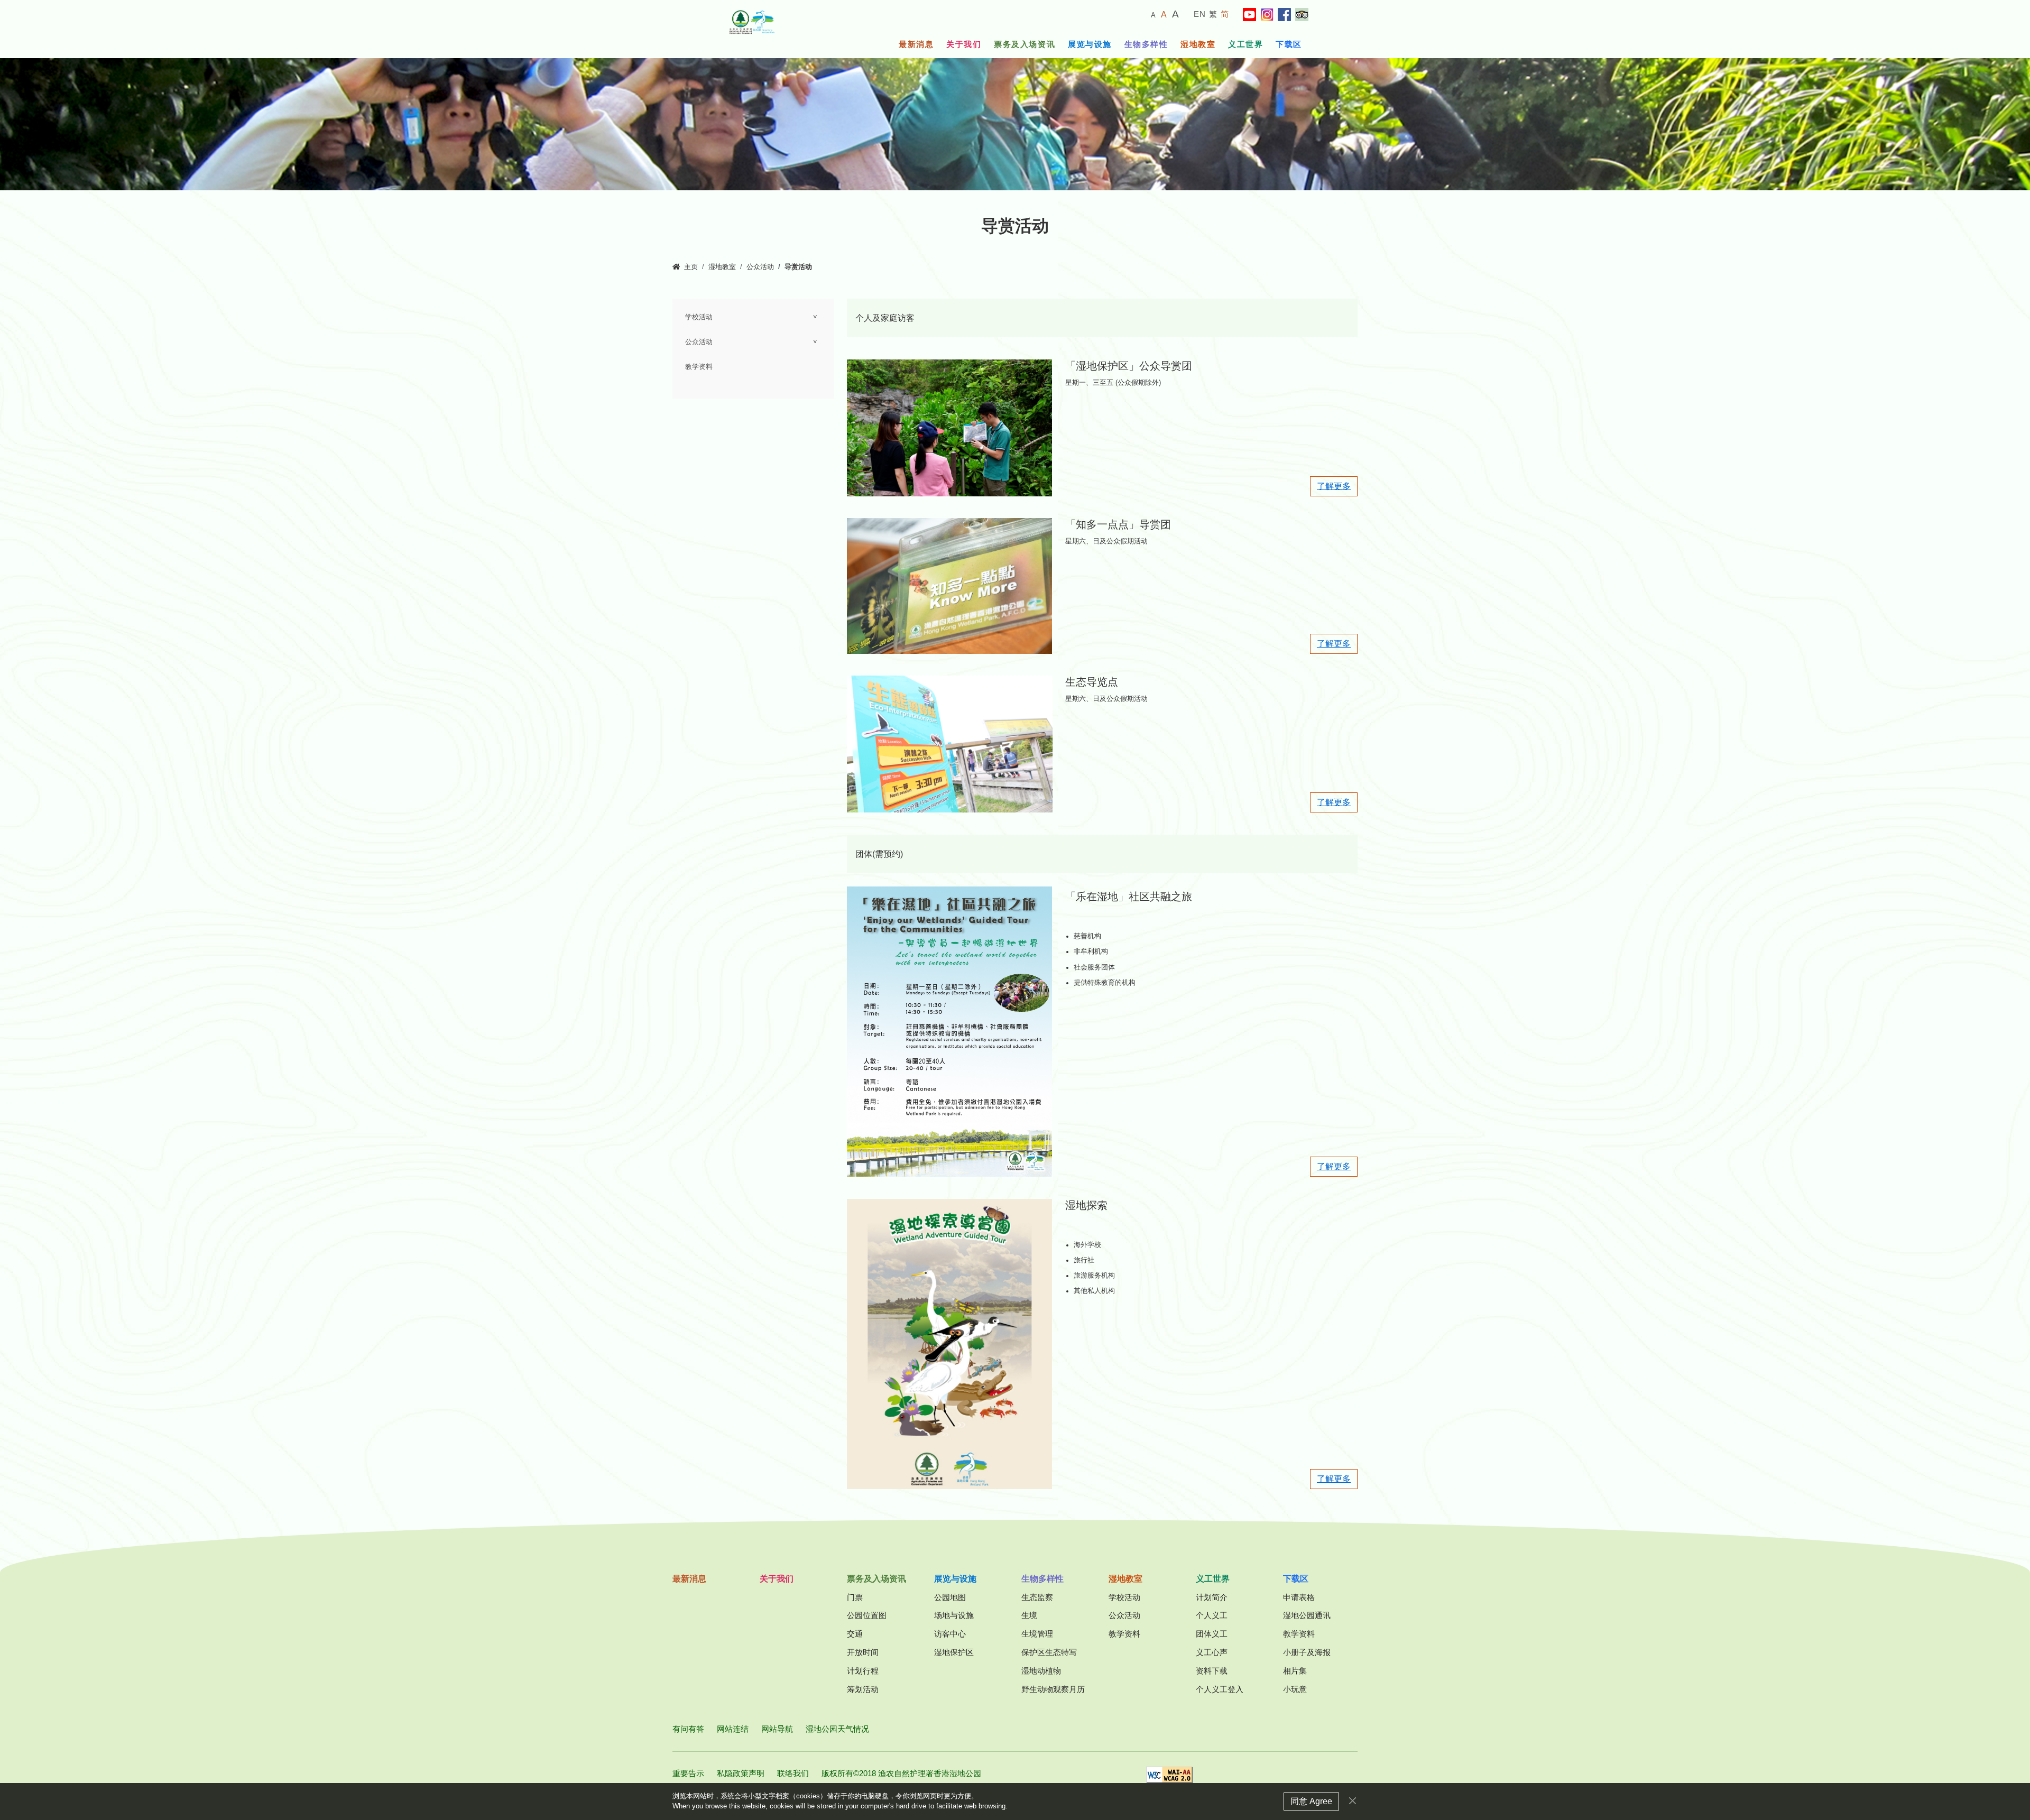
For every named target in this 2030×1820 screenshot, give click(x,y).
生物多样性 (1146, 44)
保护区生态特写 (1049, 1652)
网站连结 (733, 1729)
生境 (1029, 1615)
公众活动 (760, 267)
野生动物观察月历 (1053, 1689)
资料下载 (1212, 1671)
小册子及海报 (1307, 1652)
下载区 (1289, 44)
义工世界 (1245, 44)
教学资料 (699, 367)
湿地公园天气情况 (837, 1729)
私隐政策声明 (741, 1773)
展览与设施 (1090, 44)
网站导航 (777, 1729)
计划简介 (1212, 1597)
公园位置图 (867, 1615)
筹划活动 (863, 1689)
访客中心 (950, 1634)
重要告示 (688, 1773)
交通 (855, 1634)
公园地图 (950, 1597)
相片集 (1295, 1671)
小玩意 (1295, 1689)
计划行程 (863, 1671)
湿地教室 (1198, 44)
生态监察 (1037, 1597)
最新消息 (916, 44)
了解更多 (1334, 486)
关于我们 (964, 44)
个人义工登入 (1220, 1689)
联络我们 (793, 1773)
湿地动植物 (1041, 1671)
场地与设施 (954, 1615)
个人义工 (1212, 1615)
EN (1200, 14)
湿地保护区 (954, 1652)
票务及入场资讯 (1025, 44)
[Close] (1353, 1801)
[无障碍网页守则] (1169, 1778)
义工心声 (1212, 1652)
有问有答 (688, 1729)
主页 (691, 267)
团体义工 (1212, 1634)
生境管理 (1037, 1634)
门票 (855, 1597)
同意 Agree (1311, 1801)
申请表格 (1299, 1597)
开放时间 (863, 1652)
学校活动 (699, 317)
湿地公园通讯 (1307, 1615)
